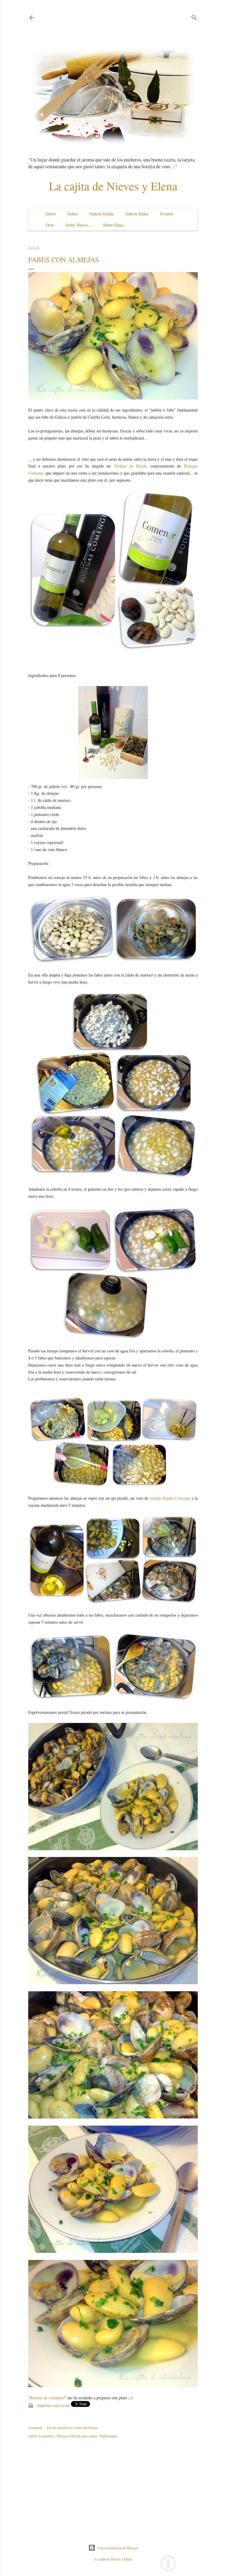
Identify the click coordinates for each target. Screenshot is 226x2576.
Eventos (167, 214)
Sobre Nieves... (78, 225)
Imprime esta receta (53, 2405)
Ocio (50, 225)
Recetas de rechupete (47, 2398)
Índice (73, 214)
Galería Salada (102, 214)
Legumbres (47, 2436)
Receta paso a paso (84, 2436)
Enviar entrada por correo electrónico (72, 2428)
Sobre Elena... (115, 225)
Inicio (51, 214)
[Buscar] (194, 16)
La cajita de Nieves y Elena (113, 186)
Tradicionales (108, 2436)
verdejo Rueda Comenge (170, 1498)
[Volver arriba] (168, 2564)
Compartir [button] (35, 2428)
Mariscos (63, 2436)
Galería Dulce (137, 214)
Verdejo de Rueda (130, 466)
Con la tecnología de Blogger (118, 2548)
